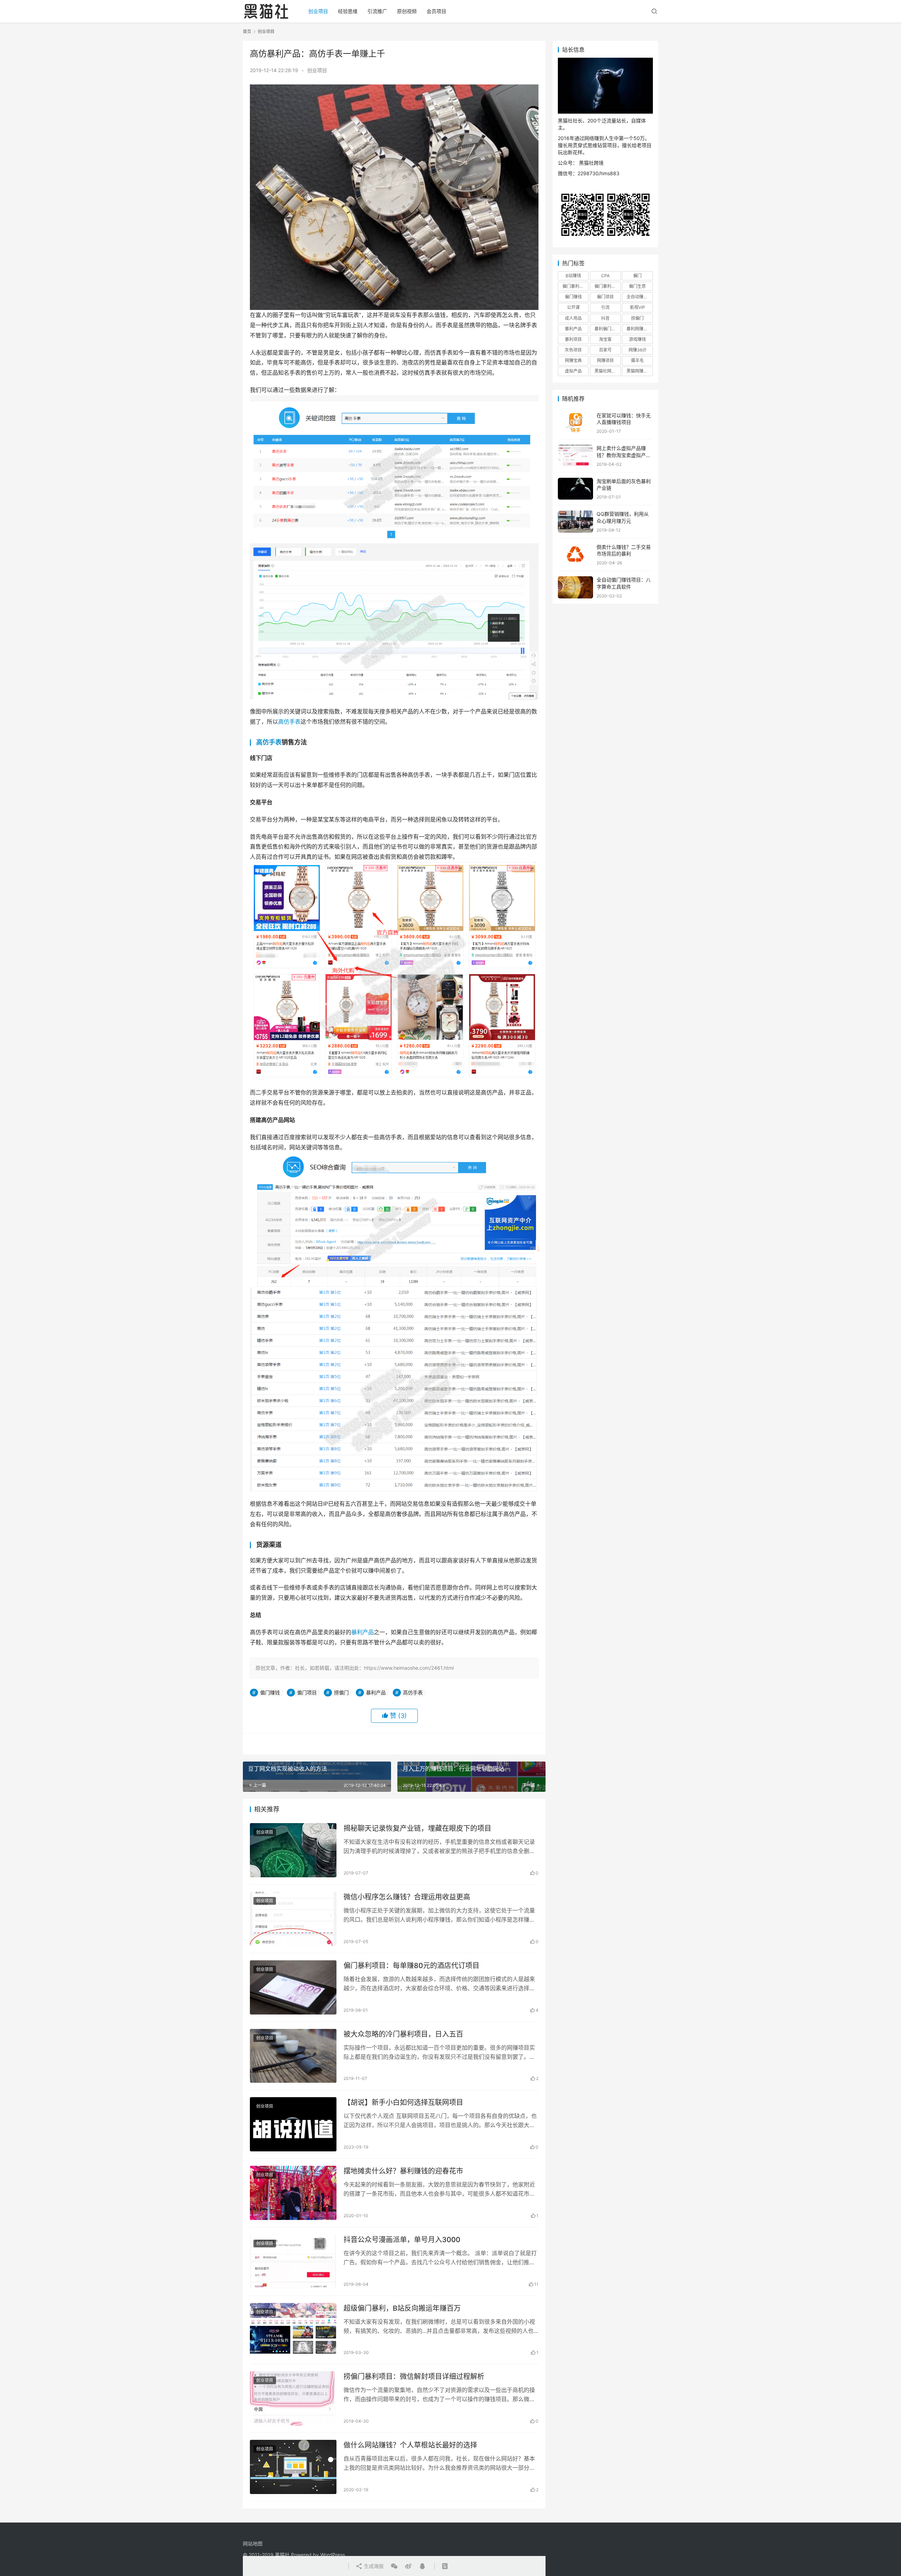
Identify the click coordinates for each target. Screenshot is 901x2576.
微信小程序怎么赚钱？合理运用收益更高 (407, 1897)
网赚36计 (638, 350)
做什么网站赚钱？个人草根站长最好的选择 (410, 2445)
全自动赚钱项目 (639, 297)
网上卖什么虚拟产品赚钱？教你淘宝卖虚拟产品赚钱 (624, 455)
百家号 (605, 350)
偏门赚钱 (270, 1692)
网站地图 (253, 2543)
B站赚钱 (573, 276)
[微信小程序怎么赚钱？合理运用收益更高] (293, 1919)
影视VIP (638, 307)
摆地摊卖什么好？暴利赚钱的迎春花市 (403, 2171)
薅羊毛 (637, 360)
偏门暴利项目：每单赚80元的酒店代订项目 (411, 1966)
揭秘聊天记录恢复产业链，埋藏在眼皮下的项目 (417, 1828)
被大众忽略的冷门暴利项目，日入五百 (403, 2034)
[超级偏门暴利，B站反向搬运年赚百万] (293, 2330)
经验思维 (348, 11)
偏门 (637, 276)
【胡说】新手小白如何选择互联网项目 (403, 2102)
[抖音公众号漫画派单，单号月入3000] (293, 2261)
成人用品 (573, 318)
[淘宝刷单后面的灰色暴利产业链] (575, 489)
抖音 (605, 318)
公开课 (573, 307)
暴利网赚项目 (639, 329)
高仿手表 (289, 722)
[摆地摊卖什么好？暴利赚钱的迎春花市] (293, 2193)
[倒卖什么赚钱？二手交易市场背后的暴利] (575, 555)
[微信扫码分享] (394, 2566)
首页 (247, 31)
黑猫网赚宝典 (639, 371)
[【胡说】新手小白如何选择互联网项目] (293, 2124)
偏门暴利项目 (607, 286)
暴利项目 (573, 339)
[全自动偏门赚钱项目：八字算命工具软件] (575, 587)
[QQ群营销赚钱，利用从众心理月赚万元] (575, 522)
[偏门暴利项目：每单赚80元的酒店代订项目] (293, 1987)
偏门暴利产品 (575, 286)
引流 (605, 307)
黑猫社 (282, 2555)
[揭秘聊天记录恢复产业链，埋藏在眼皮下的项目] (293, 1850)
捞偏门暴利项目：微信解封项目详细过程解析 (414, 2377)
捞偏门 (341, 1692)
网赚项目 (605, 360)
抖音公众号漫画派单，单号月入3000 (402, 2240)
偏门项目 (307, 1692)
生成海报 (373, 2566)
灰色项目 (573, 350)
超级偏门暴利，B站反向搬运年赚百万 (402, 2308)
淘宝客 (605, 339)
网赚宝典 (573, 360)
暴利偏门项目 (607, 329)
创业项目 (318, 11)
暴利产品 (363, 1632)
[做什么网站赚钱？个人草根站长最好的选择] (293, 2467)
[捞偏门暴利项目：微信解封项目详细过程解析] (293, 2398)
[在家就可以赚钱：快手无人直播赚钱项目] (575, 423)
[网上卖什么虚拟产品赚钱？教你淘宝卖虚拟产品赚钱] (575, 456)
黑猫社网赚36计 (607, 371)
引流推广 (377, 11)
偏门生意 (637, 286)
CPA (605, 276)
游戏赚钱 (637, 339)
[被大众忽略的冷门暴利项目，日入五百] (293, 2056)
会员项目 (436, 11)
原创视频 (407, 11)
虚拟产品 (573, 371)
